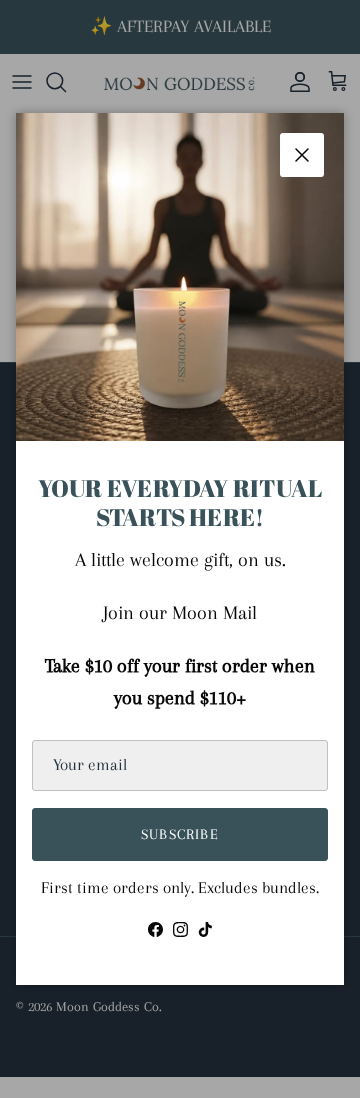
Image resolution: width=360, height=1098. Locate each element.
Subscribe (180, 834)
